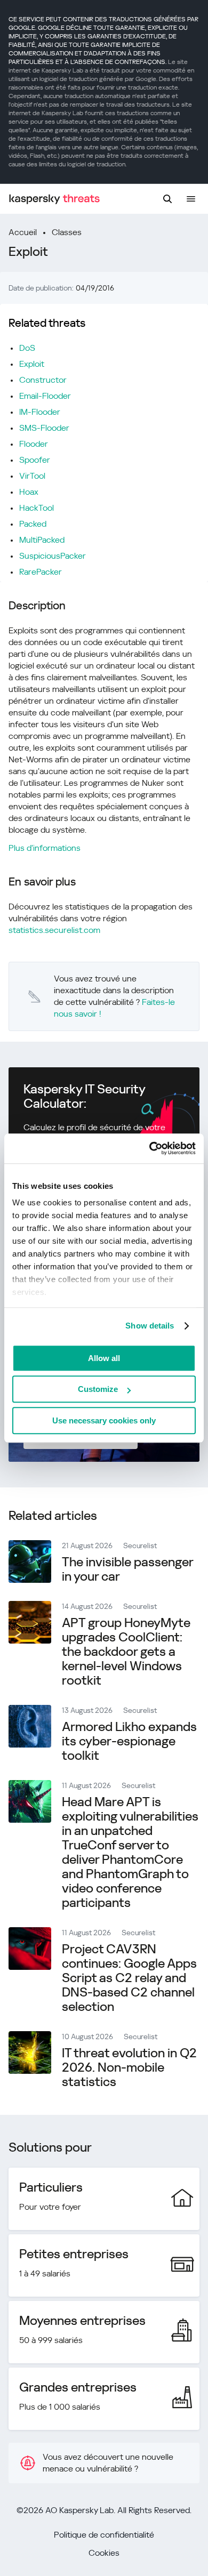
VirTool (32, 476)
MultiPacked (42, 540)
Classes (67, 232)
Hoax (29, 492)
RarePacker (41, 572)
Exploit (32, 364)
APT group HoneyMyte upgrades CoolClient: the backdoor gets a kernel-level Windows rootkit (126, 1652)
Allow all (104, 1358)
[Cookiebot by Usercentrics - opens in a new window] (150, 1148)
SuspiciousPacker (53, 556)
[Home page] (54, 199)
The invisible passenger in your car (127, 1569)
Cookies (104, 2553)
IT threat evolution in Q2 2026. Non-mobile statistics (129, 2067)
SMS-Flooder (44, 428)
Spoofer (35, 460)
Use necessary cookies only (104, 1420)
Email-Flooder (45, 396)
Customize (98, 1389)
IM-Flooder (40, 412)
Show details (150, 1326)
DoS (27, 348)
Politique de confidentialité (104, 2535)
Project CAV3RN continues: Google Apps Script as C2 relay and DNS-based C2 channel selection (129, 1978)
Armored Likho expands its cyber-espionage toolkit (129, 1741)
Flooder (34, 444)
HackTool (37, 508)
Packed (33, 524)
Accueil (23, 232)
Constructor (43, 380)
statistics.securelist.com (54, 930)
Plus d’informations (45, 848)
